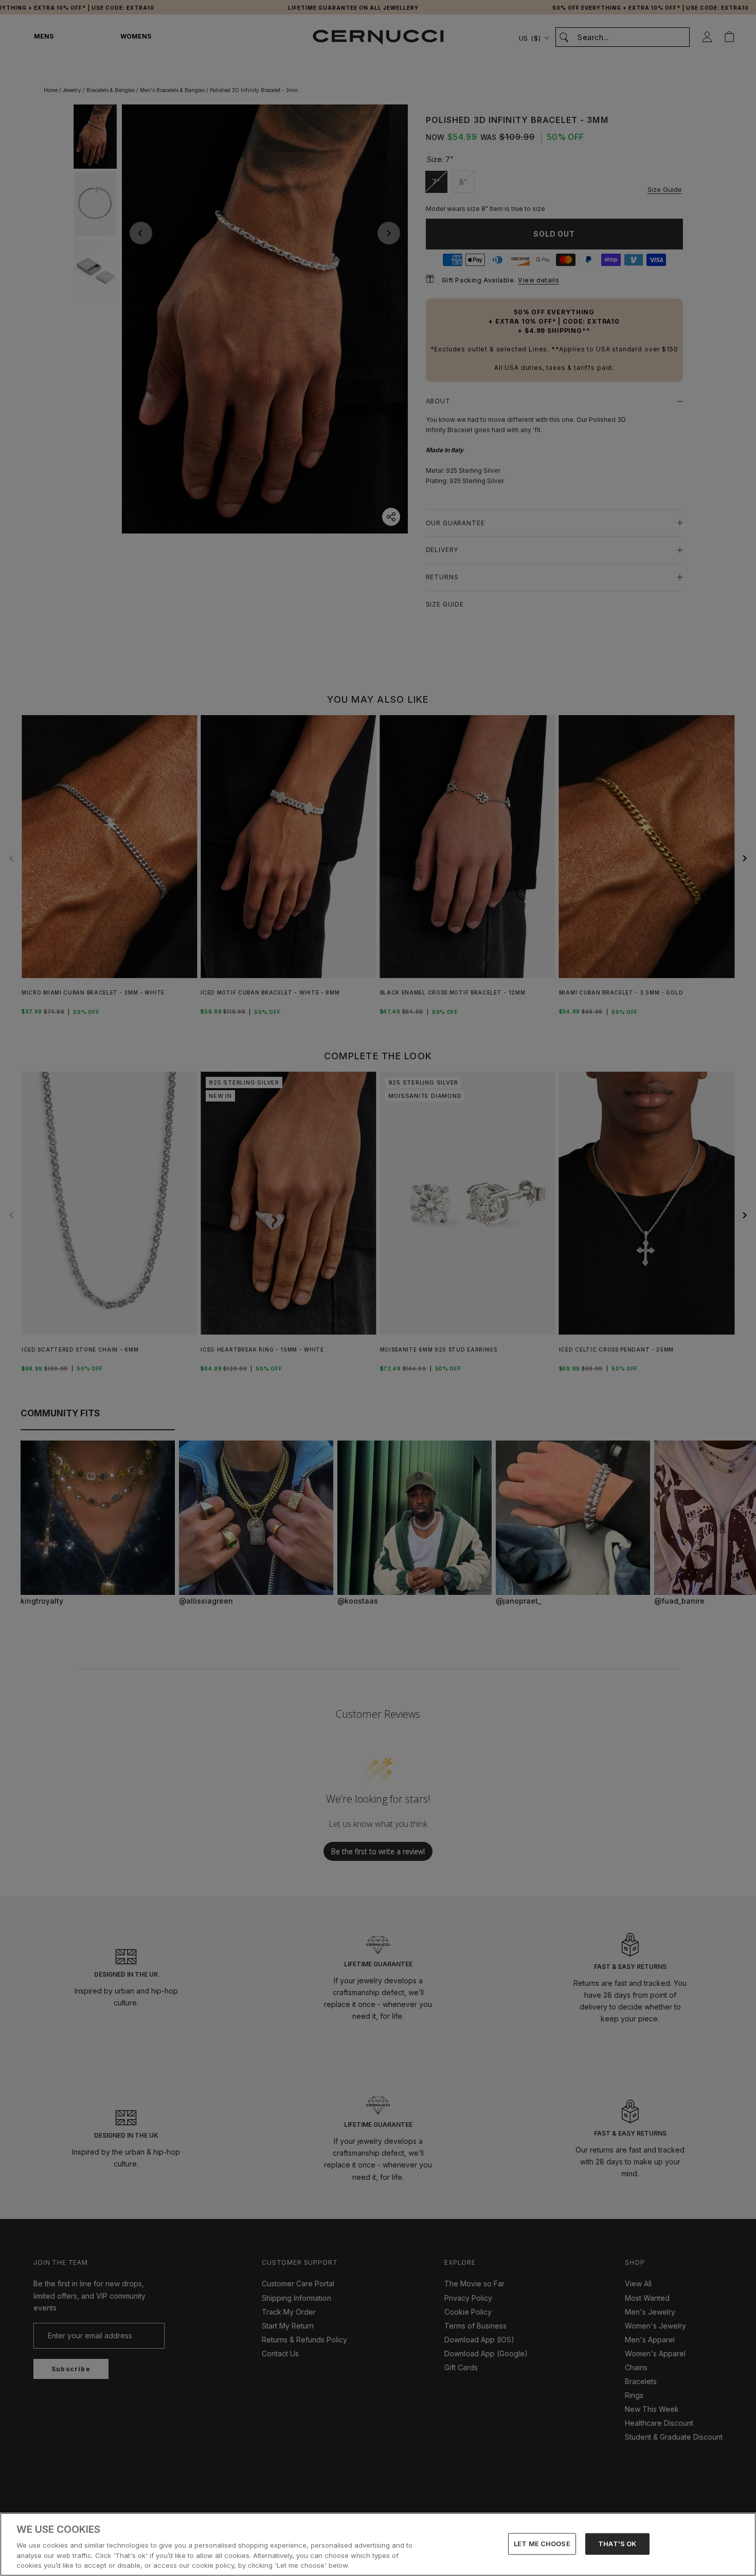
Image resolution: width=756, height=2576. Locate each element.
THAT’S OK (617, 2544)
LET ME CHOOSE (542, 2544)
